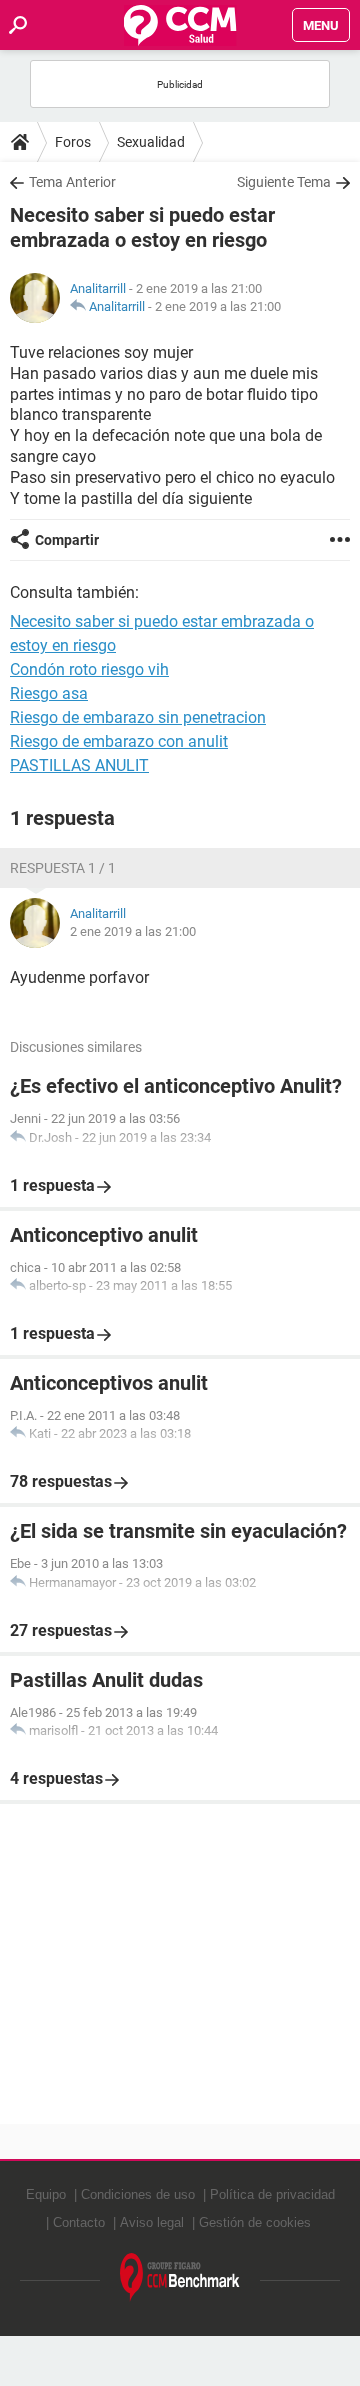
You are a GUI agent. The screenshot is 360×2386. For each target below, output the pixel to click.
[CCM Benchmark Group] (180, 2277)
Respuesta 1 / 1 (63, 868)
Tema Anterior (72, 182)
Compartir (67, 540)
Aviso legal (152, 2222)
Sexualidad (151, 142)
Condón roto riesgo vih (89, 669)
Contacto (79, 2222)
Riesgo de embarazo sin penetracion (138, 717)
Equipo (46, 2194)
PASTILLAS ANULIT (79, 765)
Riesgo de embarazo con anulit (119, 741)
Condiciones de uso (138, 2194)
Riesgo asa (49, 693)
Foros (73, 142)
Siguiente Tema (284, 182)
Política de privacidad (272, 2194)
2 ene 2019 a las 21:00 (218, 306)
